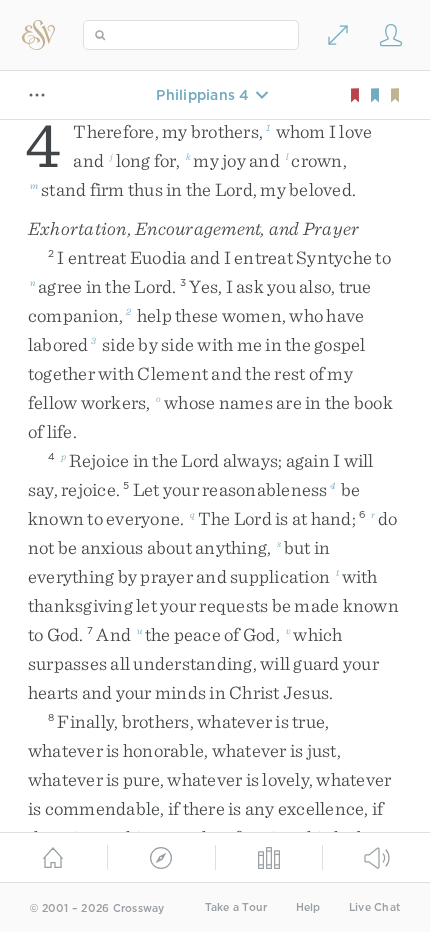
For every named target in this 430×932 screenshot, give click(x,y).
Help (308, 907)
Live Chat (374, 907)
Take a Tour (236, 907)
